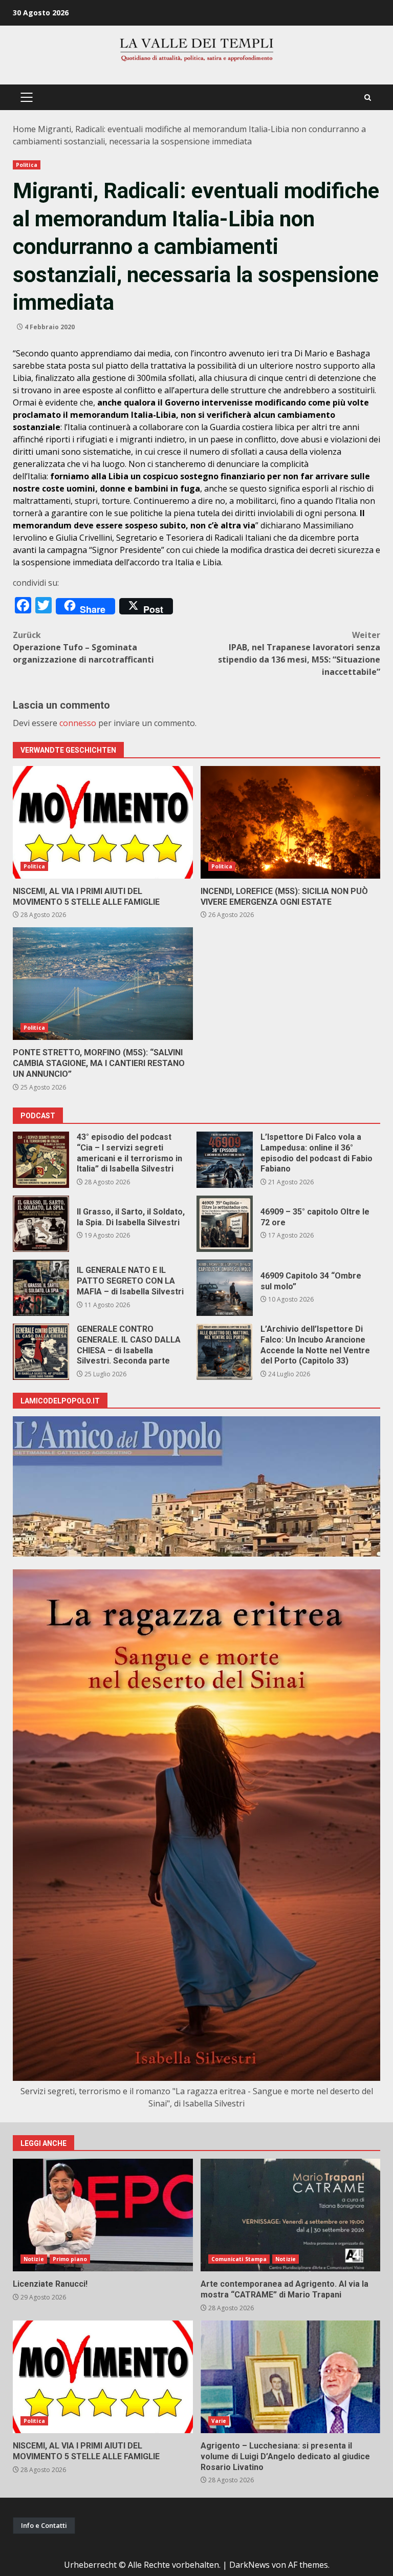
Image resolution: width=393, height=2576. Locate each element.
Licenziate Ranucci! (103, 2215)
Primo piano (70, 2259)
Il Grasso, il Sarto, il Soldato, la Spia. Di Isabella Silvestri (41, 1224)
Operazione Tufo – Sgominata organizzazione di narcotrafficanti (83, 647)
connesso (78, 723)
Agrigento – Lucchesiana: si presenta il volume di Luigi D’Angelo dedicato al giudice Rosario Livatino (291, 2377)
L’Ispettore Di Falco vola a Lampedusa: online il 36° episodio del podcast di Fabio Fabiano (225, 1160)
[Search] (368, 98)
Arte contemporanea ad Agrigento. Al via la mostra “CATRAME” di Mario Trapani (291, 2215)
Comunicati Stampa (239, 2259)
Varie (219, 2421)
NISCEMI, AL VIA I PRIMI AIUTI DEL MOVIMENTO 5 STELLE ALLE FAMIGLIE (103, 822)
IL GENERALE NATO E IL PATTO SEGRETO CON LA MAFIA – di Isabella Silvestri (41, 1288)
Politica (27, 165)
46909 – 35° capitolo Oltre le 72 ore (225, 1224)
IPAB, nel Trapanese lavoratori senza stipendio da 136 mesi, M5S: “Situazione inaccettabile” (299, 653)
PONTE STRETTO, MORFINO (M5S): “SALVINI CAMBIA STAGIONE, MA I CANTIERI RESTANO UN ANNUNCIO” (103, 984)
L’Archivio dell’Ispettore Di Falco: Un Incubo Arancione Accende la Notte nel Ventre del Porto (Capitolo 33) (225, 1352)
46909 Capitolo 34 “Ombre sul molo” (225, 1288)
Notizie (34, 2259)
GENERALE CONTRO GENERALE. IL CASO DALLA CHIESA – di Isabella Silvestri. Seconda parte (41, 1352)
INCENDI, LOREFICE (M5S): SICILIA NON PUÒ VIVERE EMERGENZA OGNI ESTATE (291, 822)
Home (24, 129)
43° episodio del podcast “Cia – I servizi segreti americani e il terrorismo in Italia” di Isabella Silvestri (41, 1160)
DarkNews (249, 2565)
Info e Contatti (44, 2525)
